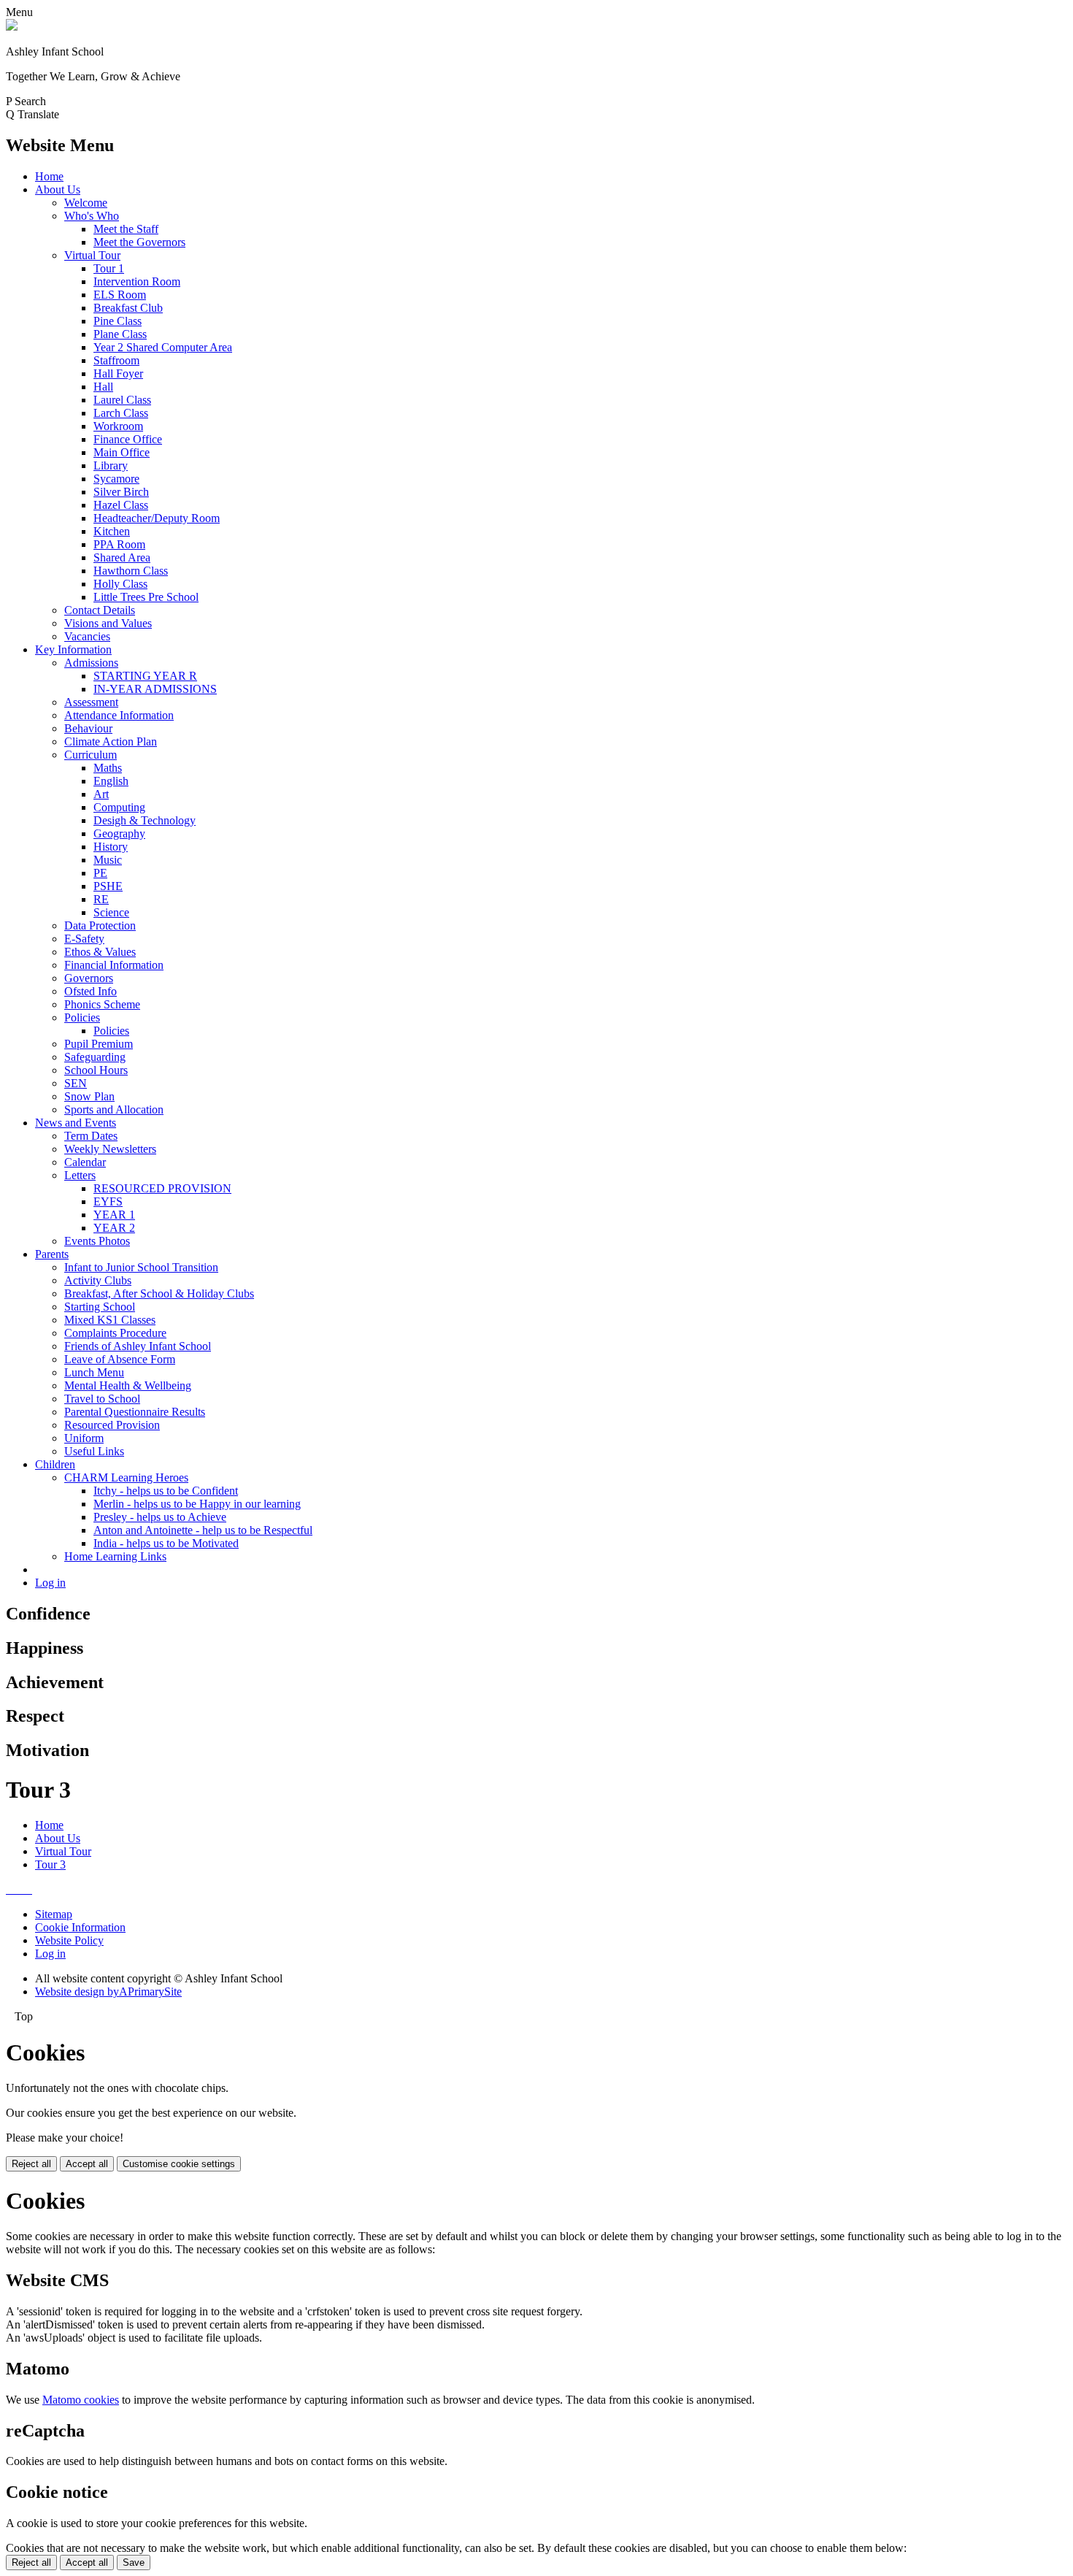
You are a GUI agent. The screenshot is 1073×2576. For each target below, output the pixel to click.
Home (49, 176)
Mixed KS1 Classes (110, 1320)
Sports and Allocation (114, 1109)
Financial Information (114, 965)
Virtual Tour (92, 255)
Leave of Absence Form (120, 1359)
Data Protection (100, 925)
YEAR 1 (114, 1215)
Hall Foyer (118, 373)
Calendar (85, 1162)
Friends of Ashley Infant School (138, 1346)
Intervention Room (137, 281)
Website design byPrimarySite (108, 1992)
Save (134, 2562)
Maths (108, 768)
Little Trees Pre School (146, 597)
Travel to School (102, 1399)
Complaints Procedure (115, 1333)
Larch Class (121, 413)
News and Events (76, 1123)
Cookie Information (80, 1927)
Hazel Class (121, 505)
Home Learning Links (115, 1556)
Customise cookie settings (179, 2164)
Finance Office (128, 439)
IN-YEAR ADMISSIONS (155, 689)
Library (111, 465)
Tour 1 (109, 268)
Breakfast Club (128, 308)
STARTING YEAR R (145, 676)
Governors (89, 978)
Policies (82, 1017)
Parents (52, 1254)
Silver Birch (121, 492)
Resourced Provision (112, 1425)
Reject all (31, 2164)
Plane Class (120, 334)
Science (111, 912)
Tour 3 (50, 1864)
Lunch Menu (94, 1372)
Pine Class (118, 321)
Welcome (86, 203)
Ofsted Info (91, 991)
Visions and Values (108, 623)
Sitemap (54, 1914)
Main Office (122, 452)
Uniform (84, 1438)
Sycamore (116, 479)
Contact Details (100, 610)
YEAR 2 (114, 1228)
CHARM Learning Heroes (126, 1477)
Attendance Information (119, 715)
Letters (80, 1175)
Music (108, 860)
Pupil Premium (99, 1044)
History (111, 847)
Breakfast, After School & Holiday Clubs (159, 1293)
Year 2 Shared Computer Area (163, 347)
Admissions (91, 663)
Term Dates (91, 1136)
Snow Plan (89, 1096)
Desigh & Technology (145, 820)
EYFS (108, 1201)
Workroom (118, 426)
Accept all (87, 2164)
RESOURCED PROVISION (162, 1188)
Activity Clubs (98, 1280)
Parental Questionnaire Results (135, 1412)
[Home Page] (12, 27)
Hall (103, 387)
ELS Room (120, 295)
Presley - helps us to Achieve (160, 1517)
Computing (119, 807)
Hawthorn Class (131, 571)
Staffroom (116, 360)
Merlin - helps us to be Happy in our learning (197, 1504)
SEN (76, 1083)
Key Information (73, 649)
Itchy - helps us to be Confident (166, 1491)
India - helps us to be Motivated (166, 1543)
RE (101, 899)
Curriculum (91, 755)
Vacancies (87, 636)
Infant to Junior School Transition (141, 1267)
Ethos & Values (100, 952)
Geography (119, 833)
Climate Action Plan (111, 741)
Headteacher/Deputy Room (157, 518)
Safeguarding (95, 1057)
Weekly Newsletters (110, 1149)
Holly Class (120, 584)
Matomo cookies (81, 2400)
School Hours (96, 1070)
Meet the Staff (126, 229)
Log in (50, 1583)
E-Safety (84, 939)
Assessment (91, 702)
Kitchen (112, 531)
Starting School (100, 1307)
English (111, 781)
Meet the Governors (139, 242)
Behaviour (88, 728)
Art (101, 794)
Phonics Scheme (102, 1004)
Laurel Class (122, 400)
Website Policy (69, 1940)
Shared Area (122, 557)
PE (100, 873)
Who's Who (92, 216)
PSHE (108, 886)
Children (55, 1464)
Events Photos (97, 1241)
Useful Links (94, 1451)
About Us (58, 189)
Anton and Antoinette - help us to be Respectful (203, 1530)
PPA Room (119, 544)
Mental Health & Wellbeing (128, 1385)
